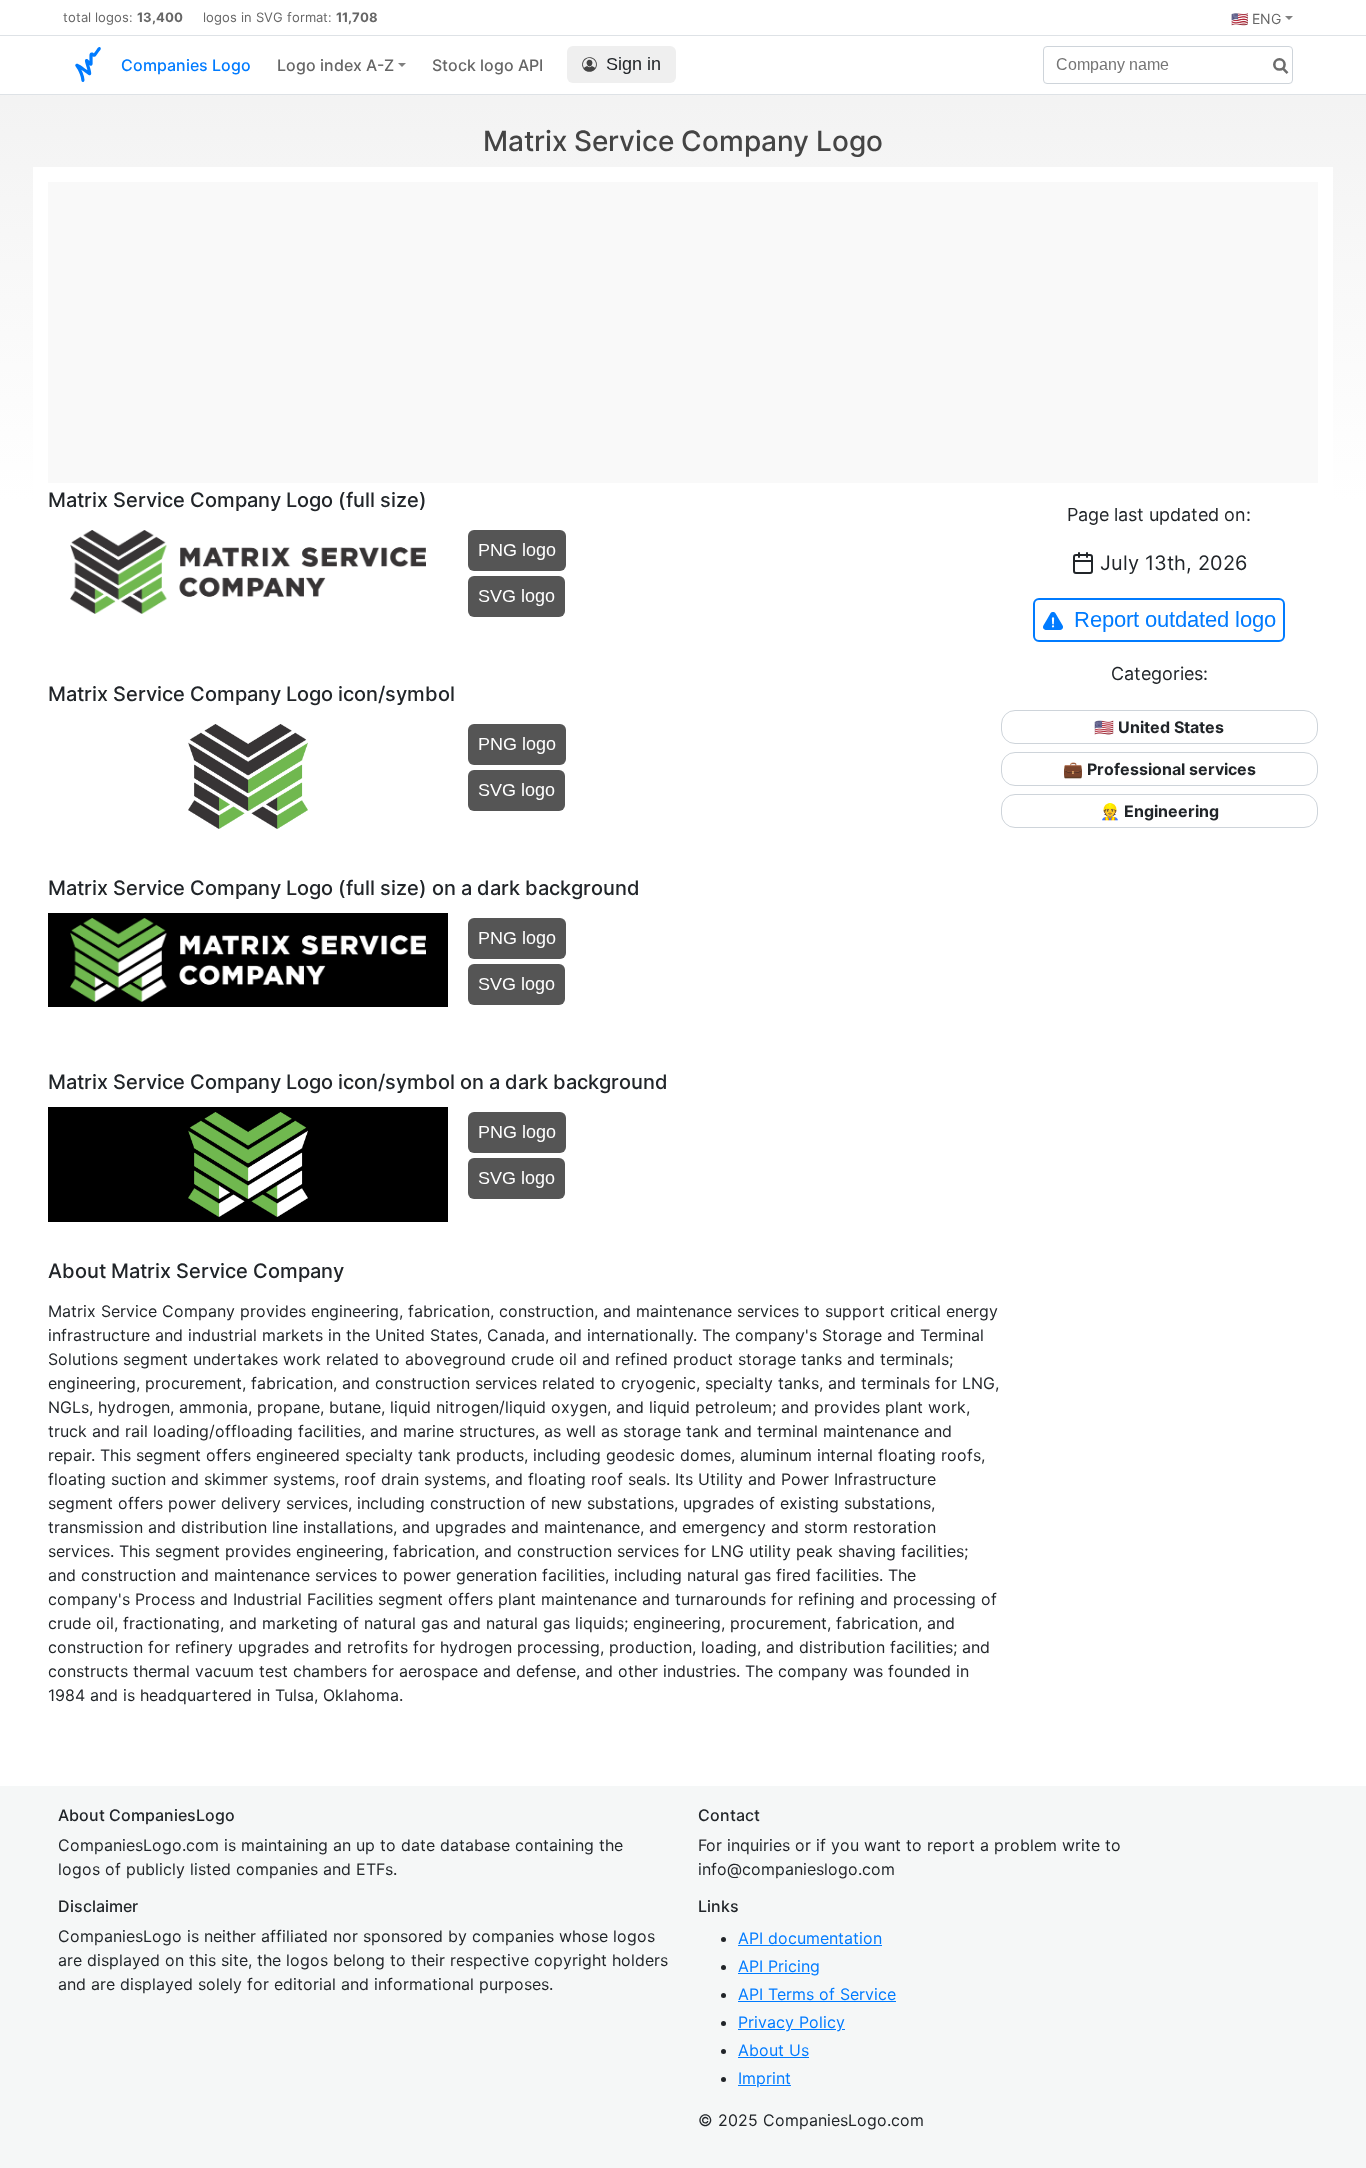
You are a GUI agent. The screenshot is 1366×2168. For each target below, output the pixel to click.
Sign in (633, 64)
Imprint (764, 2078)
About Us (773, 2050)
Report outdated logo (1175, 619)
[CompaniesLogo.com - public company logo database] (88, 65)
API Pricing (779, 1966)
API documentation (810, 1938)
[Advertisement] (683, 322)
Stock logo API (487, 65)
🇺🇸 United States (1159, 727)
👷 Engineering (1159, 811)
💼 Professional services (1159, 769)
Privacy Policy (791, 2022)
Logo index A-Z (335, 65)
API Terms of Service (817, 1994)
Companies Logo (186, 65)
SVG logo (516, 596)
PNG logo (517, 550)
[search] (1273, 66)
